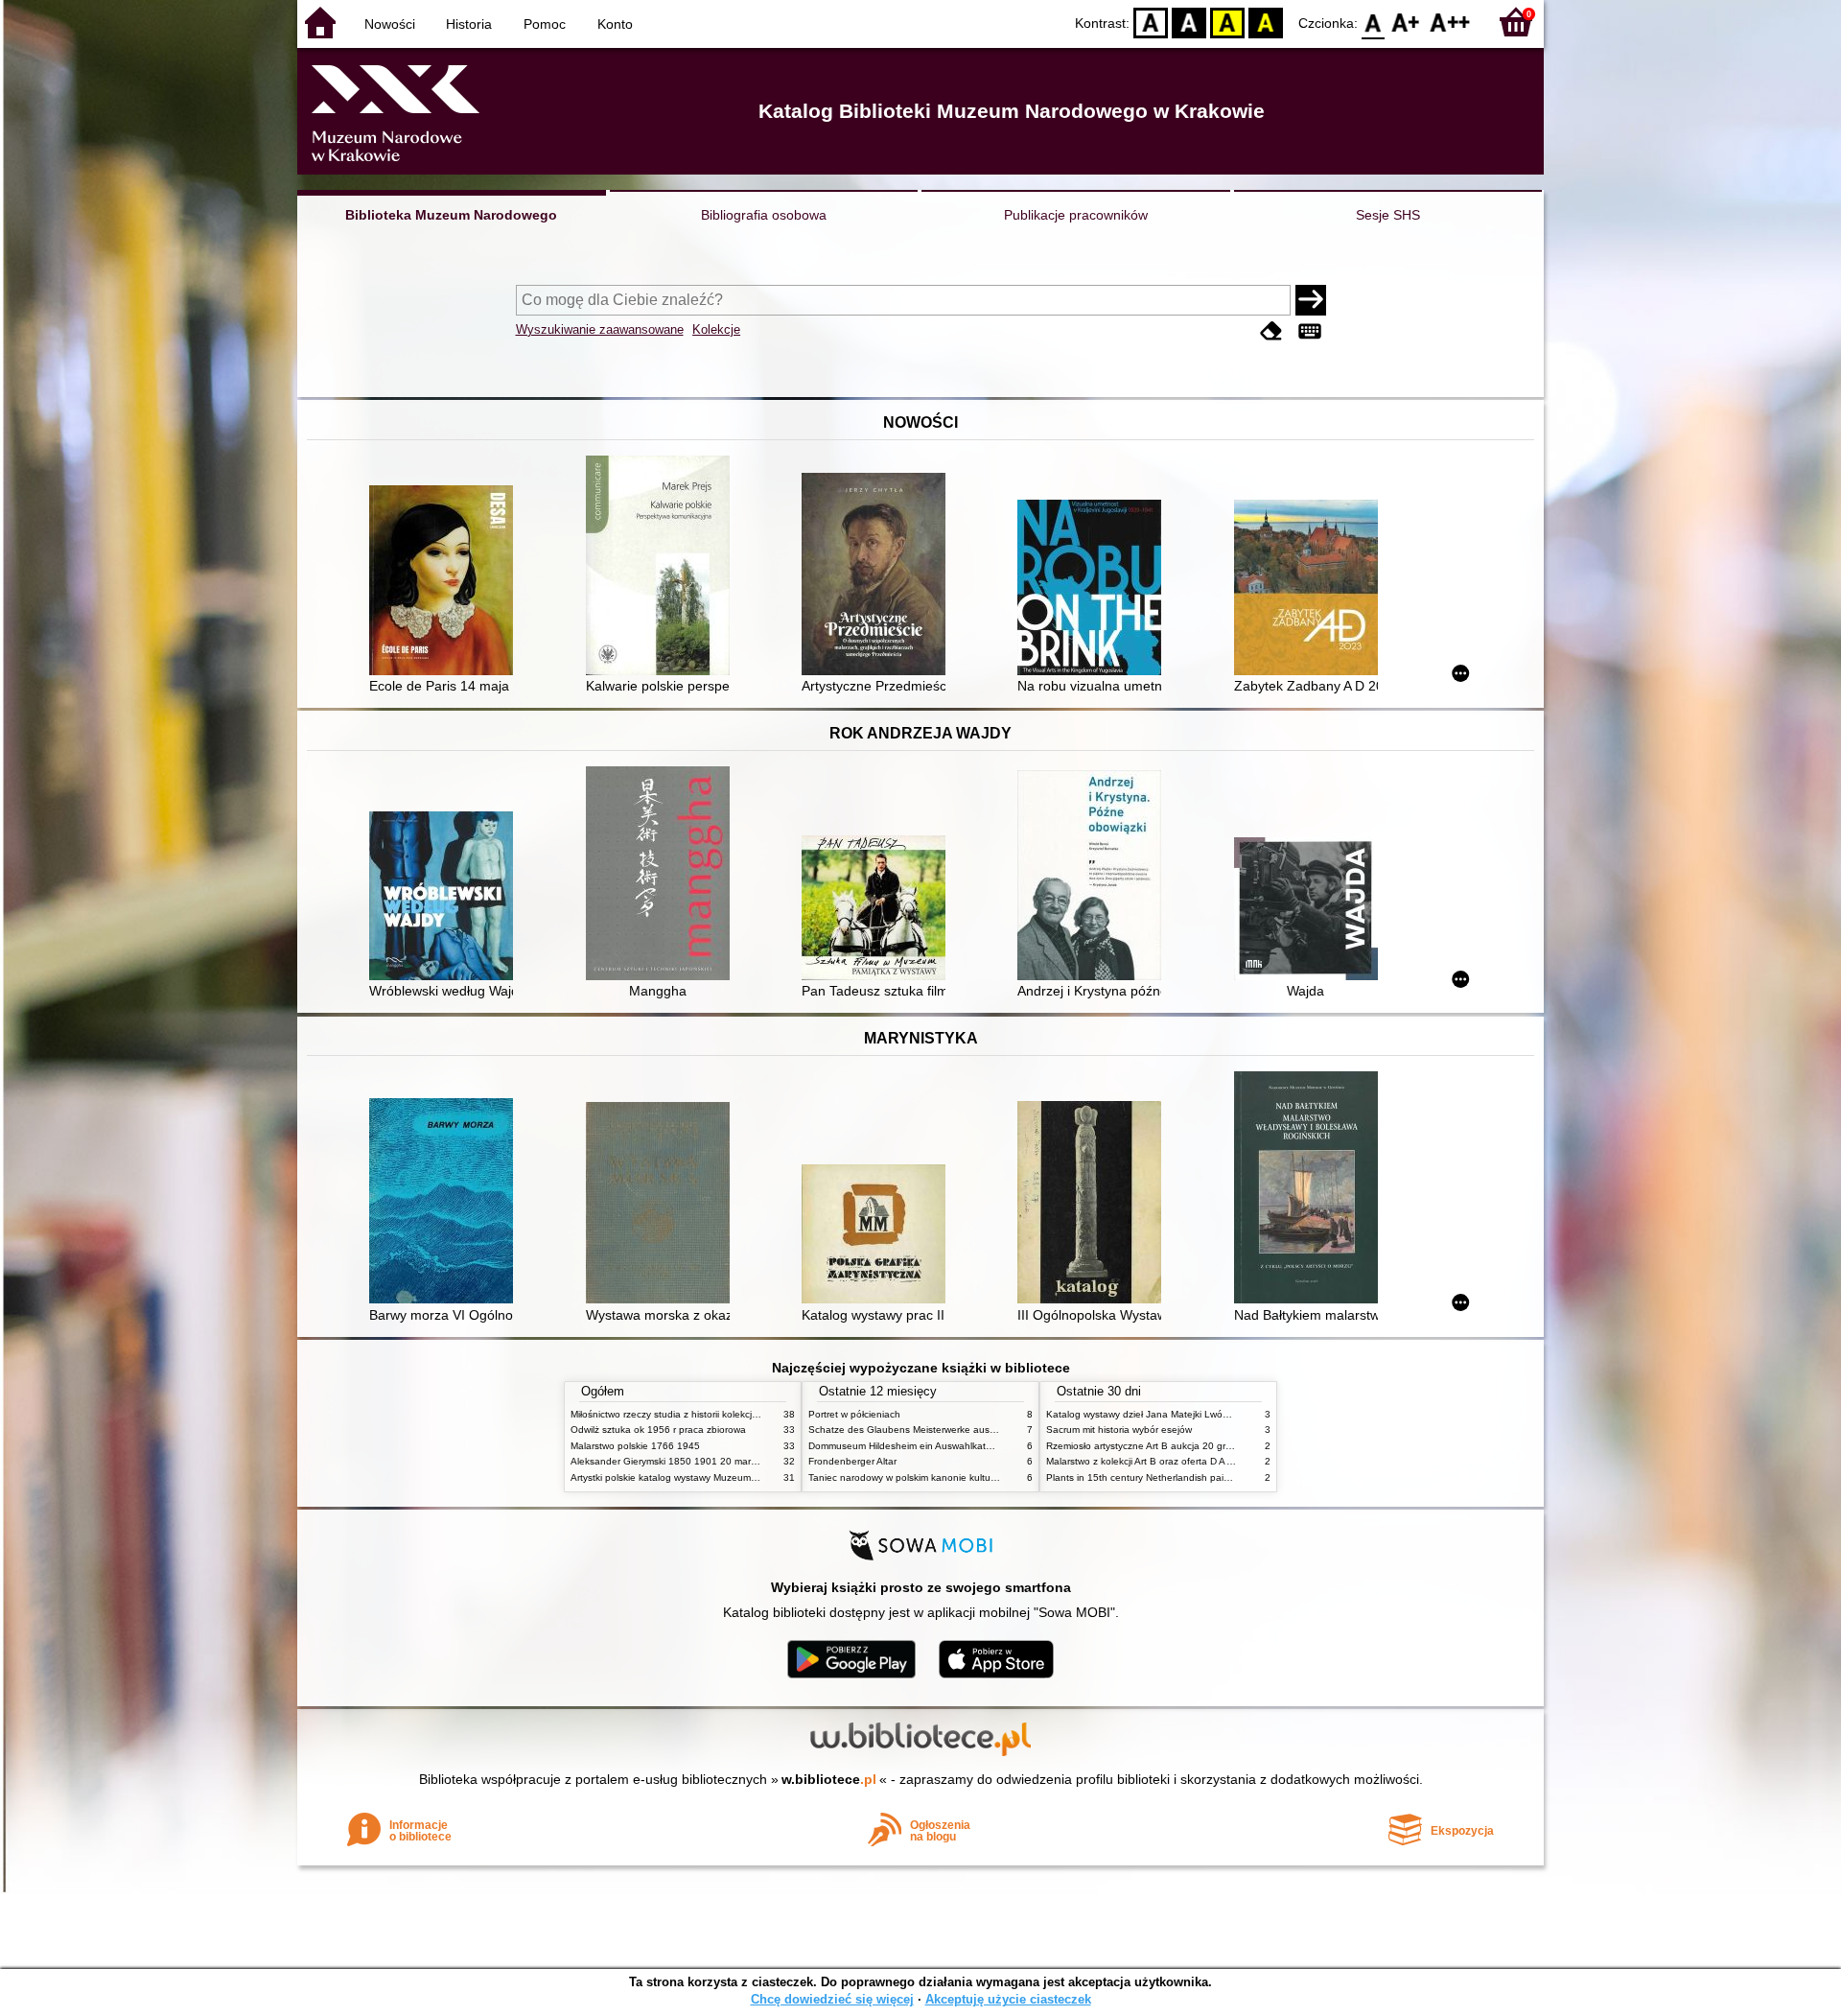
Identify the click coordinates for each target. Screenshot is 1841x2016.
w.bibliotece (829, 1779)
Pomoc (545, 24)
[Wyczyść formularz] (1271, 331)
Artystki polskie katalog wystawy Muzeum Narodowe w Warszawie (714, 1477)
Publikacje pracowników (1076, 215)
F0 (1374, 22)
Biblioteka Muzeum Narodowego (451, 215)
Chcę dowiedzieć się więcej (832, 1999)
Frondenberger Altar (852, 1461)
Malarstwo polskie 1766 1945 (635, 1446)
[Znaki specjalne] (1310, 331)
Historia (469, 24)
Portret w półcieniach (854, 1414)
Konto (615, 24)
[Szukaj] (1311, 300)
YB (1227, 22)
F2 (1450, 22)
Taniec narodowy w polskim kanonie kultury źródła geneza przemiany (960, 1477)
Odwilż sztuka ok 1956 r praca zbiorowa (658, 1430)
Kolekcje (716, 329)
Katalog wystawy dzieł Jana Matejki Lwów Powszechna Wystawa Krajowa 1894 (1221, 1414)
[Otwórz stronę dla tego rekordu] (446, 582)
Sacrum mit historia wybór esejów (1119, 1430)
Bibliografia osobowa (764, 215)
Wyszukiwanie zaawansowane (600, 329)
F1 (1406, 22)
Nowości (390, 24)
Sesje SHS (1388, 215)
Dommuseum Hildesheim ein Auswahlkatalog (907, 1446)
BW (1189, 22)
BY (1266, 22)
